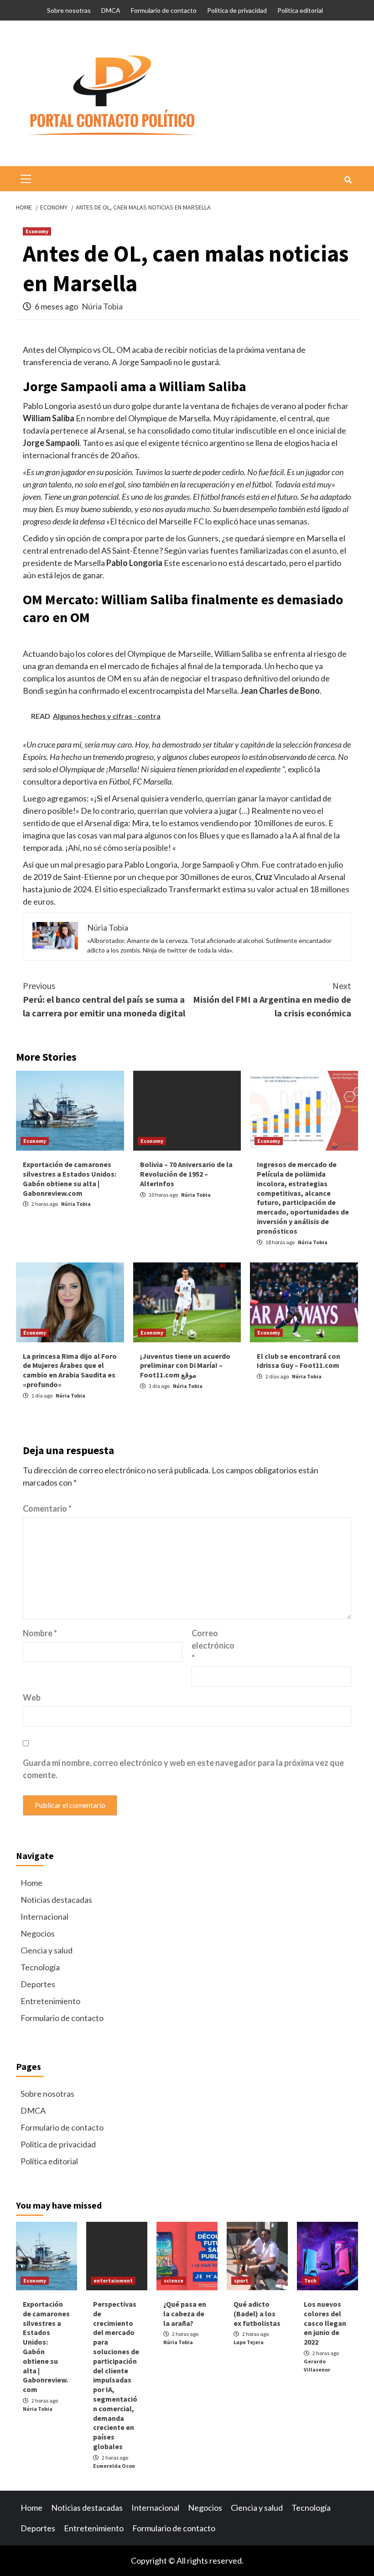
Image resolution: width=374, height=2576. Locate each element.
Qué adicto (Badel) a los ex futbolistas (257, 2314)
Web (32, 1697)
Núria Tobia (102, 306)
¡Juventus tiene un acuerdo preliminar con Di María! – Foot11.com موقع (185, 1366)
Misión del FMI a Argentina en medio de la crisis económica (272, 999)
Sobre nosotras (69, 10)
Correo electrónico (213, 1645)
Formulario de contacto (164, 10)
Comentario (47, 1508)
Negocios (38, 1933)
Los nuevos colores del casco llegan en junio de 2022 (325, 2323)
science (174, 2280)
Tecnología (40, 1967)
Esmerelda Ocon (114, 2466)
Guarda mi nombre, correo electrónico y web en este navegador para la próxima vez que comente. (183, 1769)
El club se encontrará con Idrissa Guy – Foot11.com (299, 1361)
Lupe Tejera (249, 2342)
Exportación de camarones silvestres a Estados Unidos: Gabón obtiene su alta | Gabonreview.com (70, 1178)
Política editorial (300, 10)
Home (31, 1883)
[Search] (348, 180)
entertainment (113, 2280)
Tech (310, 2280)
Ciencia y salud (47, 1950)
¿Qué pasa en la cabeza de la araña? (185, 2314)
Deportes (38, 1984)
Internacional (44, 1916)
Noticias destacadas (56, 1900)
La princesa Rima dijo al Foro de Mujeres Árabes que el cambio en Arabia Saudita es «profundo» (70, 1370)
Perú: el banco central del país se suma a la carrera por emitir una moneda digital (104, 999)
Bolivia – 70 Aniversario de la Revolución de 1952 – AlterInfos (186, 1174)
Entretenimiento (50, 2001)
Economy (37, 231)
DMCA (111, 10)
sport (241, 2280)
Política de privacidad (237, 10)
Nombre (40, 1633)
